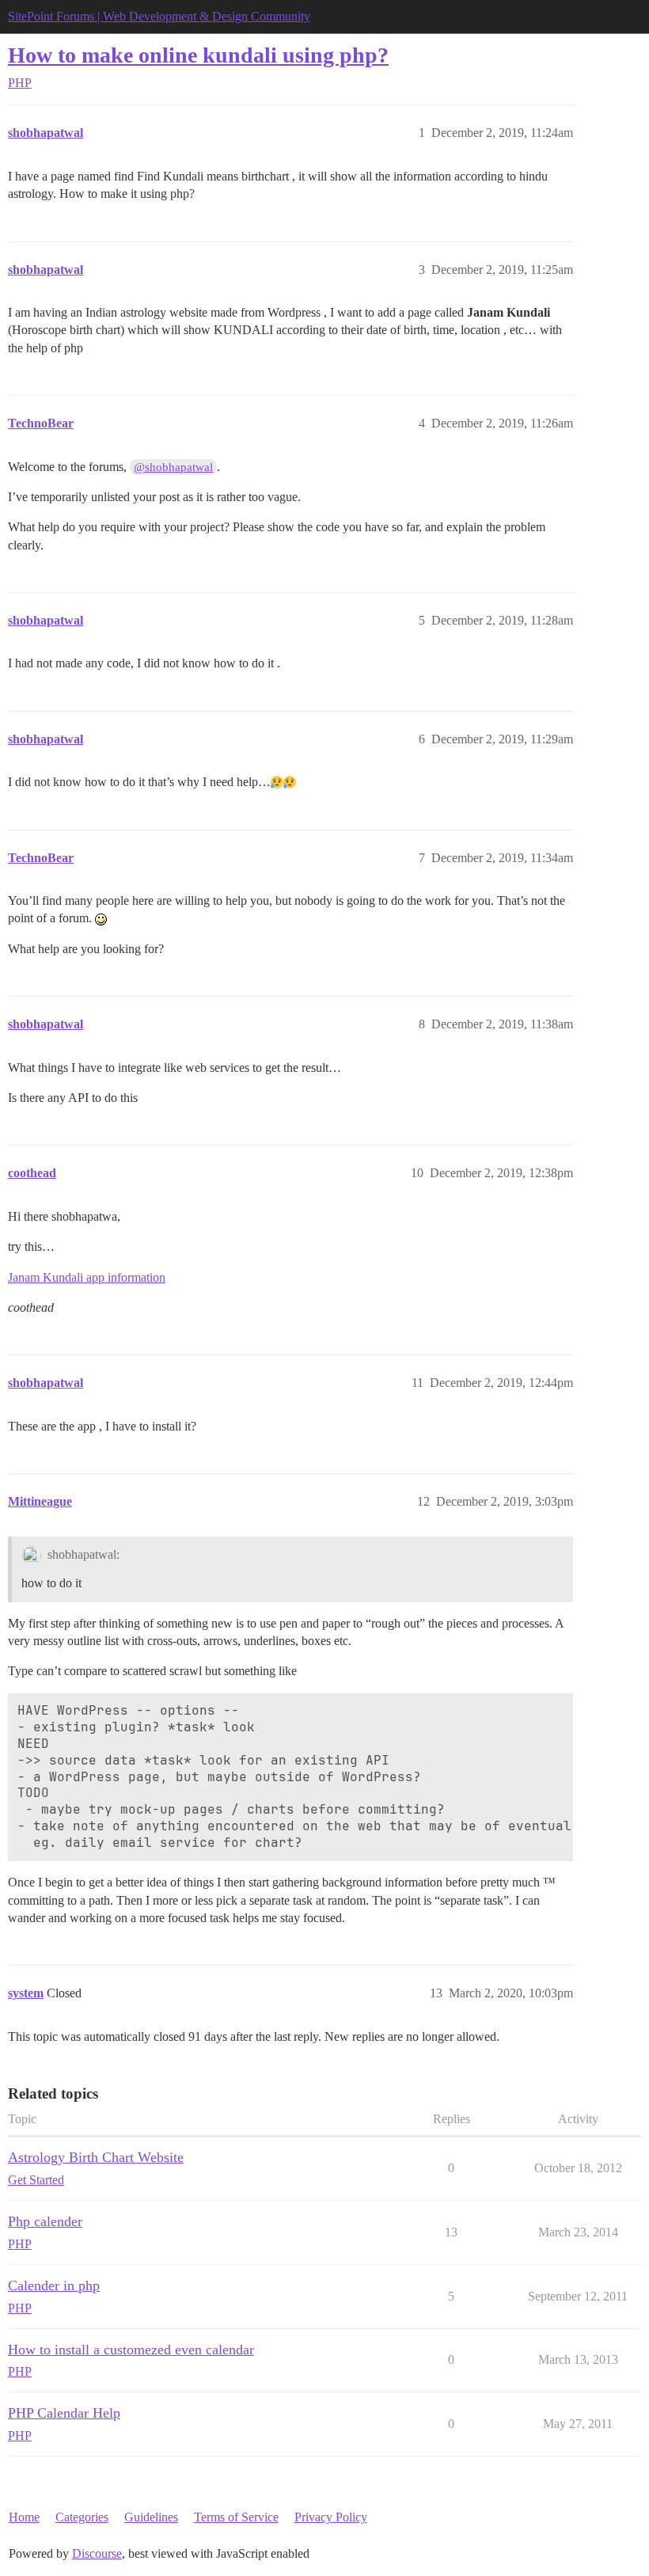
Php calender (45, 2221)
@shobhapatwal (173, 467)
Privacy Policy (331, 2517)
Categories (82, 2517)
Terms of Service (236, 2517)
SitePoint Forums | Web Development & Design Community (159, 16)
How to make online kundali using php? (198, 55)
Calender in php (54, 2285)
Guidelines (151, 2517)
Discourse (97, 2553)
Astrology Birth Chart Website (96, 2157)
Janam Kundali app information (87, 1277)
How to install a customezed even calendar (131, 2350)
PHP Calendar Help (64, 2413)
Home (24, 2517)
